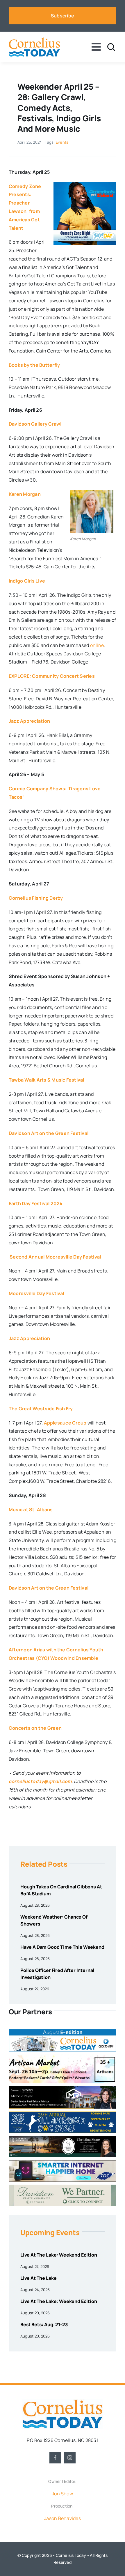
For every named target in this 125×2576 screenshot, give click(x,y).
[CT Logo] (34, 40)
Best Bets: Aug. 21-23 (44, 2324)
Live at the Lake (38, 2278)
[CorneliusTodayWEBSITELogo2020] (63, 2402)
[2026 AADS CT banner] (63, 2114)
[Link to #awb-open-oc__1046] (111, 47)
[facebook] (55, 2458)
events (62, 142)
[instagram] (70, 2458)
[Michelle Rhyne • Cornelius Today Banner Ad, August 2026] (63, 2089)
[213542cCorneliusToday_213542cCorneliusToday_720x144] (63, 2163)
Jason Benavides (63, 2518)
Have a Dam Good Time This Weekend (62, 1947)
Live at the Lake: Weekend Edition (59, 2255)
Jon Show (63, 2494)
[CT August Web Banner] (63, 2031)
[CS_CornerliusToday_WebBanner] (63, 2138)
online (97, 645)
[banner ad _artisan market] (63, 2057)
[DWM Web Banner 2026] (63, 2187)
